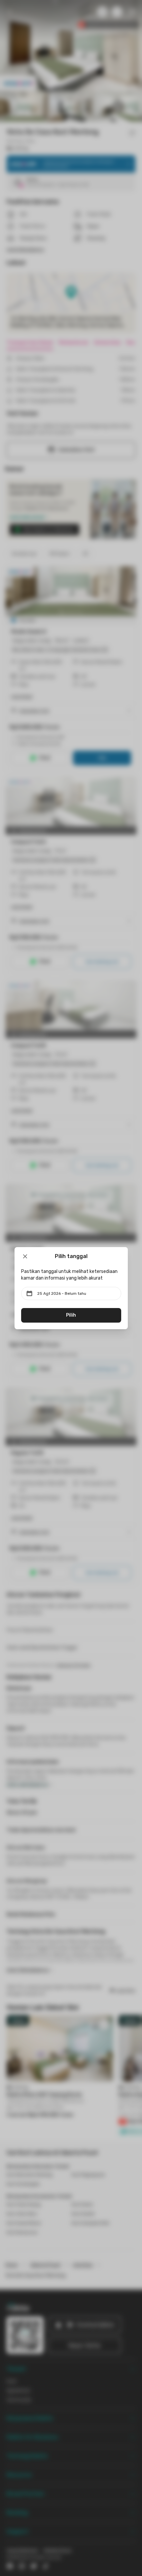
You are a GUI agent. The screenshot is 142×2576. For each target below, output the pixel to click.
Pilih (71, 1315)
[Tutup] (25, 1256)
